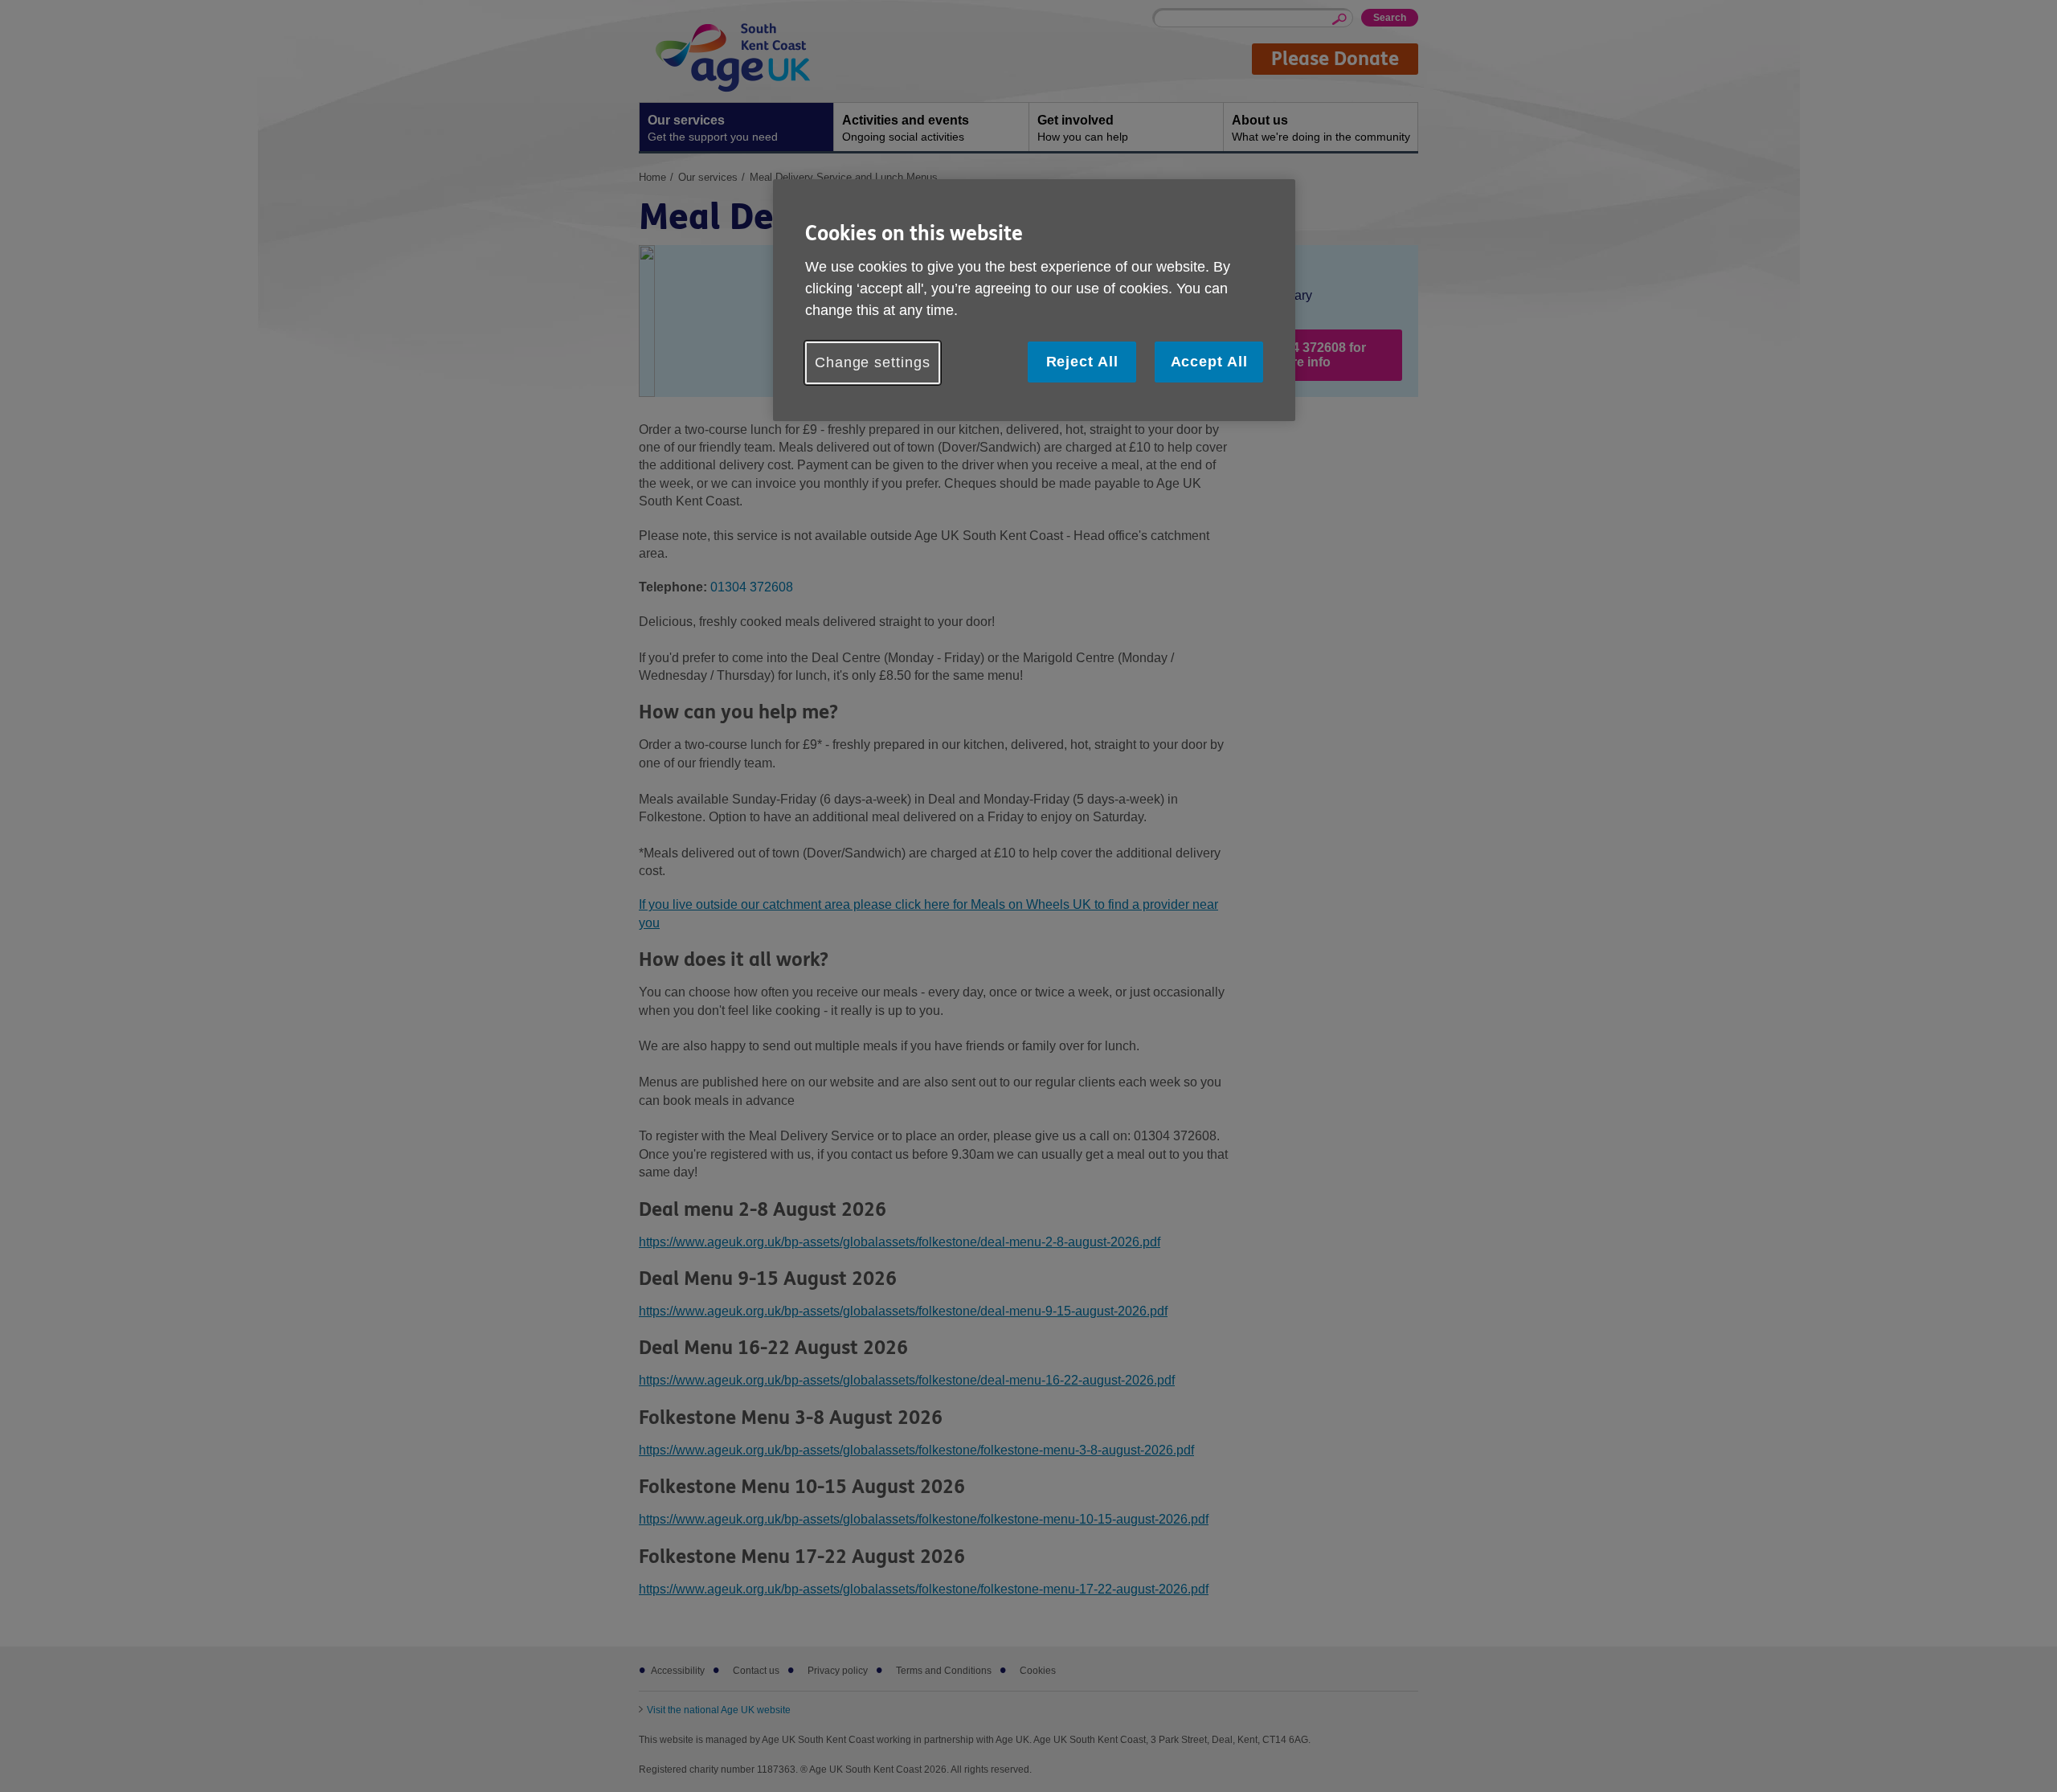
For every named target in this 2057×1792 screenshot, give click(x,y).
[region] (1034, 300)
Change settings (873, 362)
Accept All (1209, 362)
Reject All (1082, 362)
